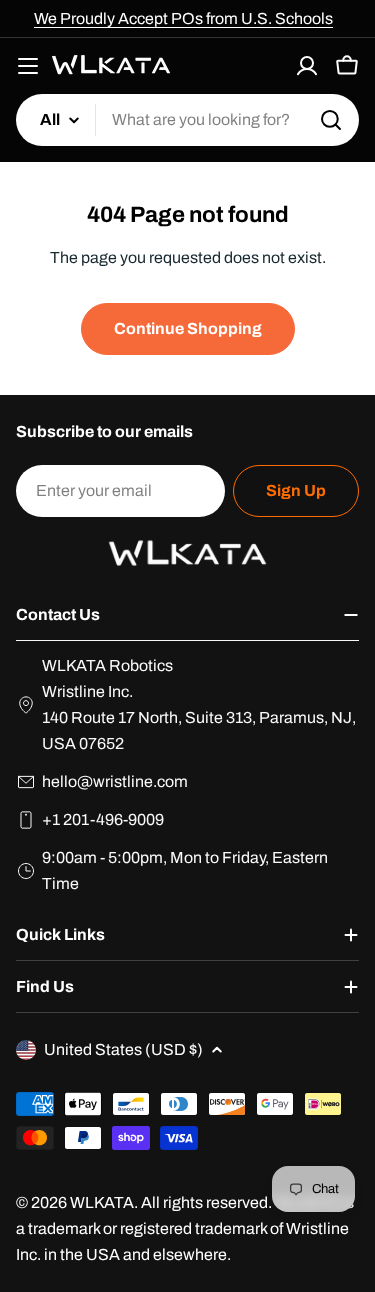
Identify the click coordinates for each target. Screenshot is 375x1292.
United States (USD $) (123, 1049)
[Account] (307, 66)
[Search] (331, 120)
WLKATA (102, 1202)
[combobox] (187, 120)
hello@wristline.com (115, 781)
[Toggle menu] (28, 66)
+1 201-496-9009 (103, 819)
